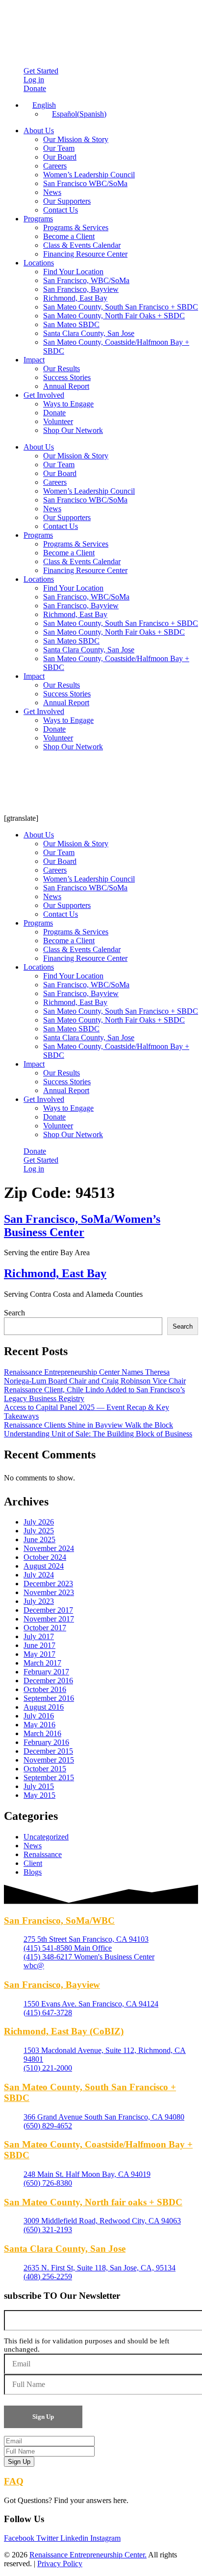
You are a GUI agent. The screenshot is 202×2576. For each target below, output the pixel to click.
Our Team (59, 148)
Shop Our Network (73, 430)
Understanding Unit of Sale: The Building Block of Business (98, 1434)
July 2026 (39, 1522)
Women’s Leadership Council (89, 175)
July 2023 (39, 1601)
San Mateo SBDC (71, 324)
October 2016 (45, 1689)
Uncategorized (46, 1837)
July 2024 (39, 1575)
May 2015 (39, 1795)
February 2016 (46, 1742)
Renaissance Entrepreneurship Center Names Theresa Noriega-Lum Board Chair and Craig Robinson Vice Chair (95, 1376)
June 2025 (39, 1539)
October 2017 (45, 1628)
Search (14, 1313)
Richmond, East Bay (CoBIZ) (64, 2031)
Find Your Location (73, 272)
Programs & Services (76, 227)
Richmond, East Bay (75, 298)
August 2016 (44, 1707)
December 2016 (48, 1681)
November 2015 (49, 1760)
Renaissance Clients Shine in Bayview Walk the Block (88, 1425)
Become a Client (69, 236)
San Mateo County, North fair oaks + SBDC (93, 2202)
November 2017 (49, 1619)
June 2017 (39, 1645)
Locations (39, 263)
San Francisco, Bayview (81, 289)
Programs (38, 219)
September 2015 (49, 1777)
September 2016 (49, 1698)
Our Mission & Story (76, 139)
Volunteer (58, 421)
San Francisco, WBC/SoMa (86, 280)
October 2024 (45, 1557)
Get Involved (44, 395)
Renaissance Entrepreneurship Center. (88, 2555)
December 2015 (48, 1751)
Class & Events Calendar (82, 245)
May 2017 (39, 1654)
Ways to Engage (68, 404)
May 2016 (39, 1725)
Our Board (60, 157)
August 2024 (44, 1566)
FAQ (14, 2481)
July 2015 (39, 1786)
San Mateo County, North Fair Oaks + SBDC (114, 316)
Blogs (33, 1872)
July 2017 (39, 1636)
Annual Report (66, 386)
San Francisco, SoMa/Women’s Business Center (82, 1226)
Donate (54, 413)
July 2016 (39, 1716)
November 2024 (49, 1548)
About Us (39, 131)
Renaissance (43, 1854)
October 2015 (45, 1769)
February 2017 (46, 1672)
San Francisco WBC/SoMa (85, 183)
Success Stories (67, 377)
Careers (55, 166)
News (52, 192)
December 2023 (48, 1584)
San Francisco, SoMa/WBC (59, 1920)
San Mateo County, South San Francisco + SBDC (121, 307)
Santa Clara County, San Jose (89, 333)
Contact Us (61, 210)
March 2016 (42, 1733)
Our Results (62, 369)
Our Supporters (67, 201)
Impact (34, 360)
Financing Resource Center (85, 254)
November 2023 (49, 1592)
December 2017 (48, 1610)
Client (33, 1863)
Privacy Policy (60, 2564)
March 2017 (42, 1663)
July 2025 (39, 1531)
